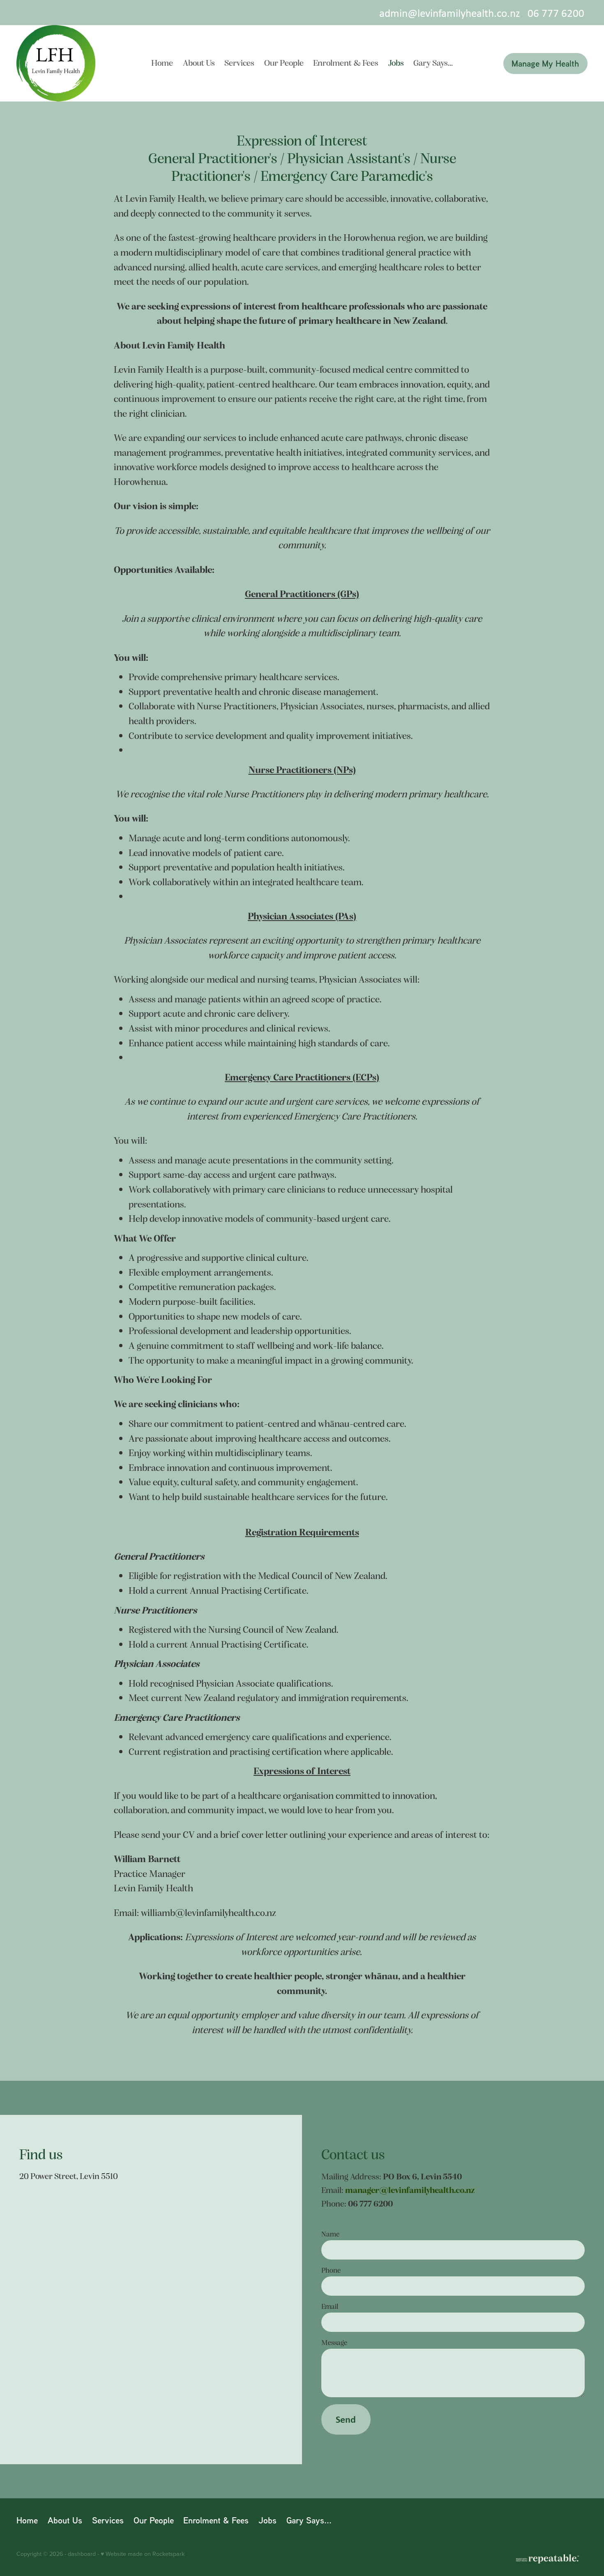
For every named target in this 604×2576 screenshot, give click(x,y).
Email (330, 2306)
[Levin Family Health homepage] (74, 63)
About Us (199, 62)
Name (330, 2234)
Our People (284, 62)
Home (162, 62)
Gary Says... (433, 62)
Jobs (396, 62)
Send (346, 2419)
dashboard (82, 2554)
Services (239, 62)
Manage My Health (545, 63)
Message (334, 2343)
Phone (331, 2270)
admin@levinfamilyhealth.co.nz (450, 13)
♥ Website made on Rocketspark (143, 2554)
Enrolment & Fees (346, 62)
